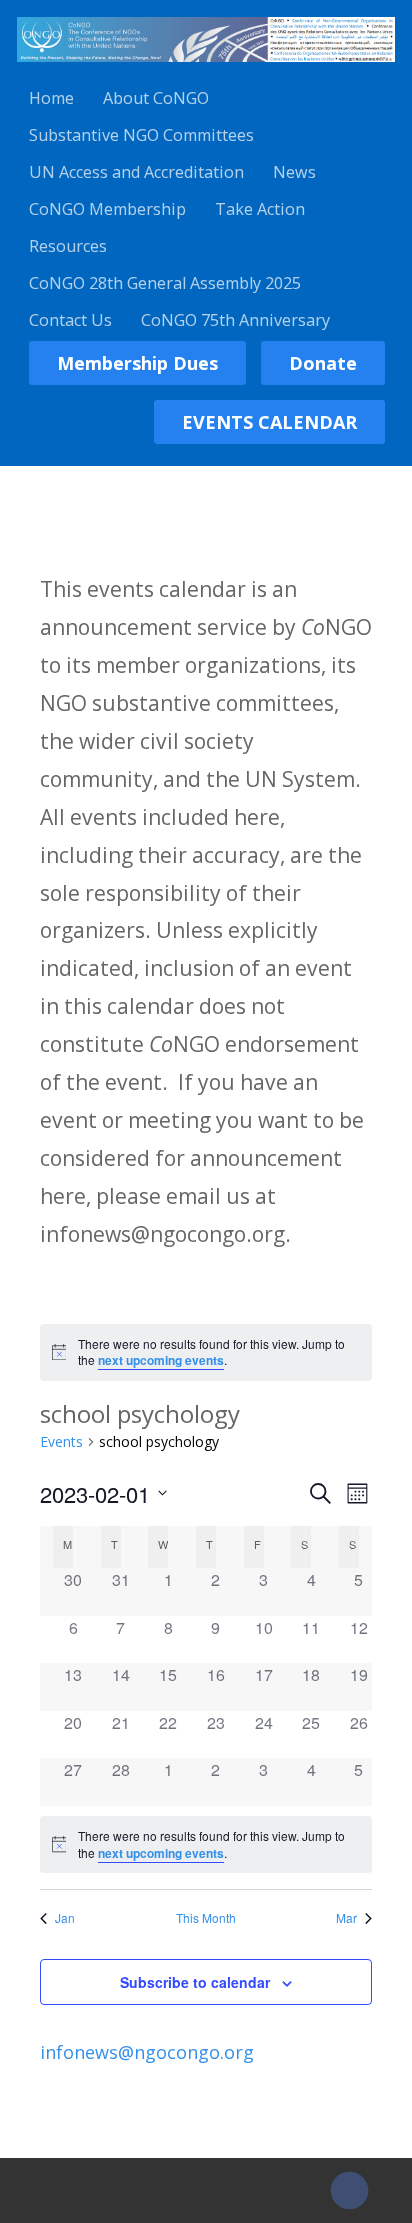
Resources (68, 246)
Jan (65, 1918)
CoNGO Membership (107, 209)
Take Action (260, 209)
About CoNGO (156, 98)
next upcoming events (161, 1360)
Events (61, 1441)
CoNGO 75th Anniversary (235, 320)
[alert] (206, 1352)
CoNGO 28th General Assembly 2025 (165, 283)
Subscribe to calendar (195, 1982)
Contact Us (70, 320)
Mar (346, 1918)
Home (51, 98)
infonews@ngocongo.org (147, 2052)
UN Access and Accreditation (136, 172)
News (294, 172)
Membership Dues (137, 363)
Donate (323, 363)
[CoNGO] (206, 65)
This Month (206, 1918)
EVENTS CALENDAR (269, 422)
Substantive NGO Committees (141, 135)
